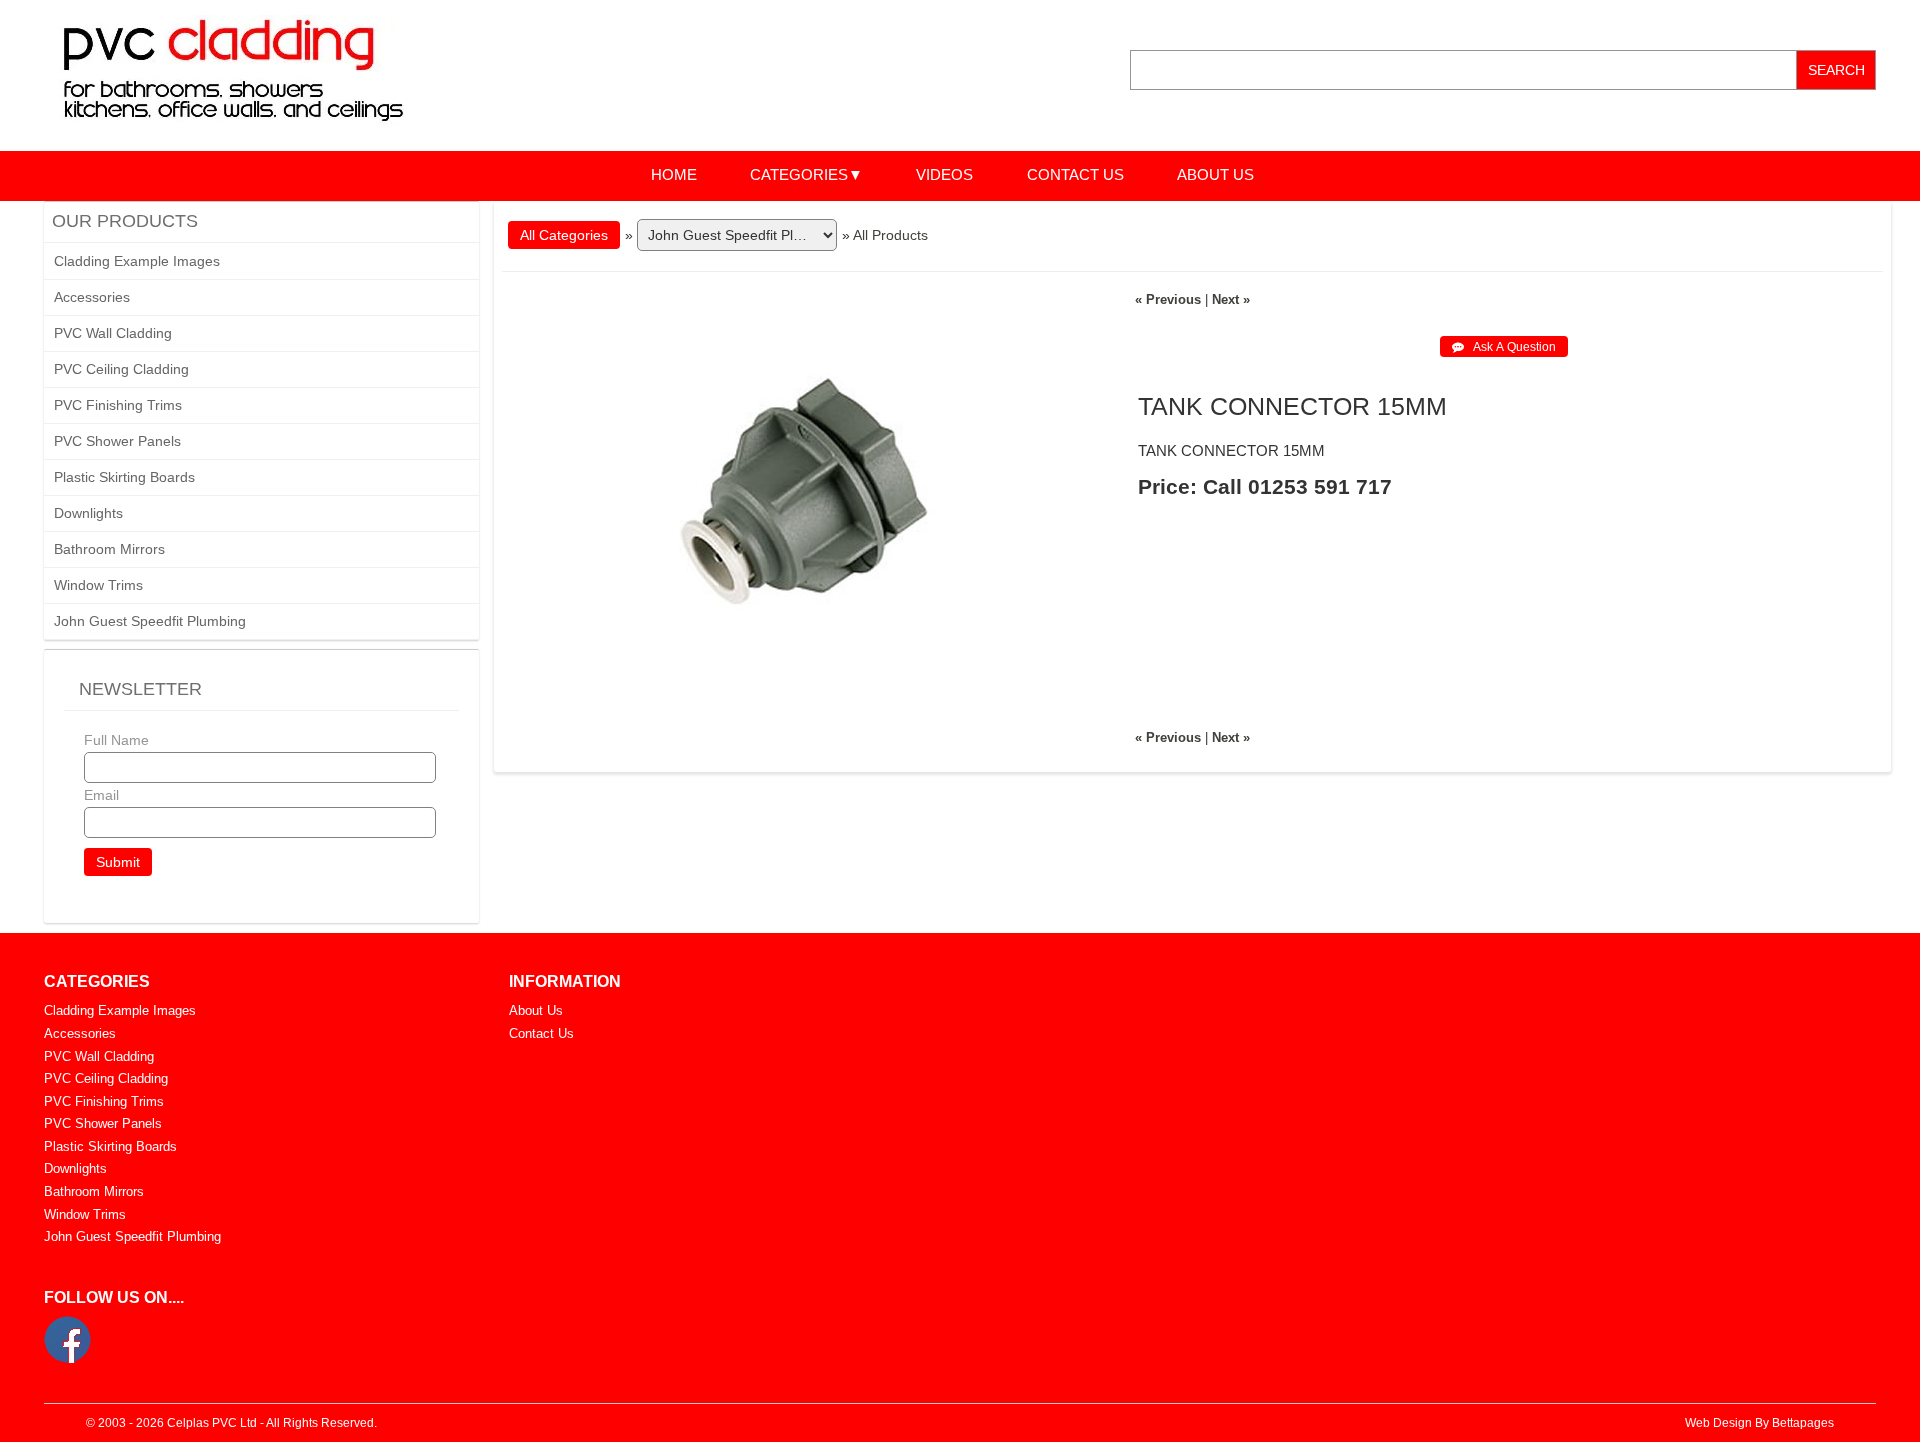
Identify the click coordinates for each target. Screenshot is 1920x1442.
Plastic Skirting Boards (124, 477)
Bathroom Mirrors (109, 549)
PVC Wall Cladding (113, 333)
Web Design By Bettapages (1759, 1423)
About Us (536, 1010)
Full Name (116, 740)
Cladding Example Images (137, 261)
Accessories (92, 297)
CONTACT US (1075, 174)
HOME (674, 174)
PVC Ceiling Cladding (121, 369)
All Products (890, 235)
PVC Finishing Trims (118, 405)
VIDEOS (944, 174)
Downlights (88, 513)
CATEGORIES (799, 174)
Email (101, 795)
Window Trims (98, 585)
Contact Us (541, 1033)
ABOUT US (1215, 174)
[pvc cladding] (252, 74)
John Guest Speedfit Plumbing (150, 621)
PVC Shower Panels (117, 441)
